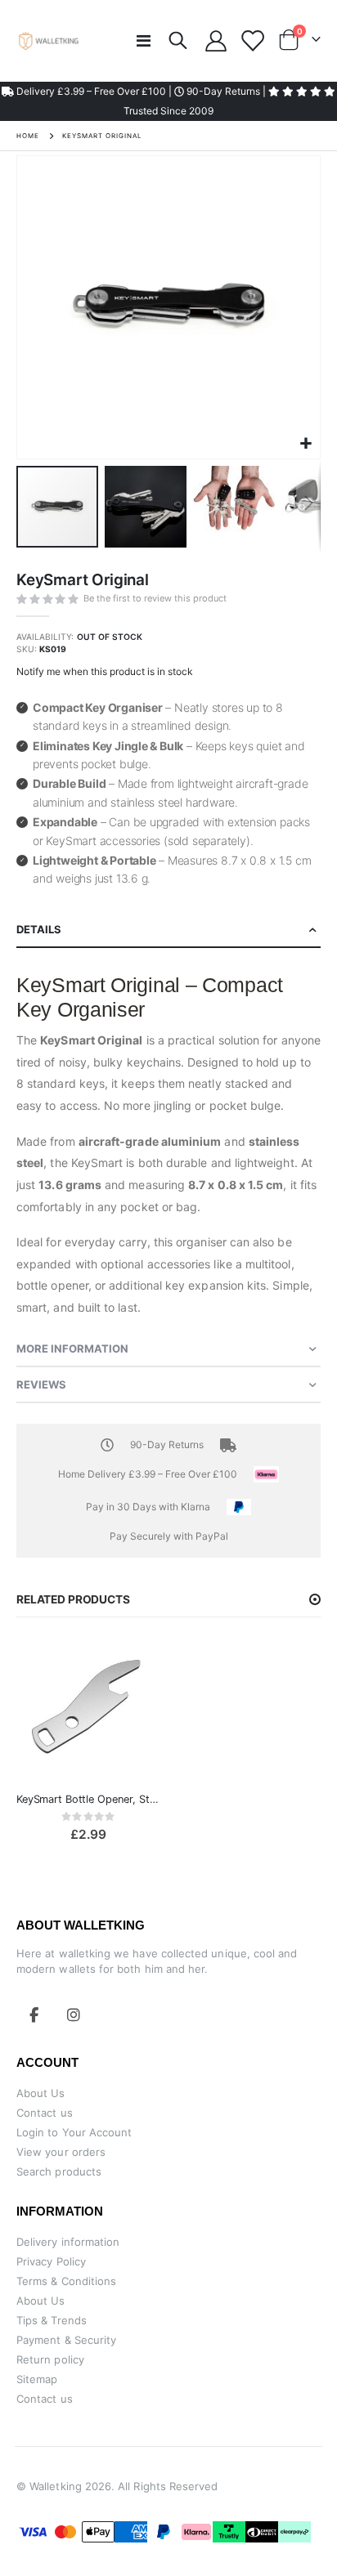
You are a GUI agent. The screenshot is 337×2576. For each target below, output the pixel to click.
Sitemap (37, 2379)
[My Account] (216, 41)
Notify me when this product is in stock (105, 671)
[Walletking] (49, 41)
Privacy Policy (51, 2261)
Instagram (74, 2015)
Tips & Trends (52, 2320)
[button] (306, 444)
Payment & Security (66, 2340)
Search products (59, 2171)
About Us (41, 2093)
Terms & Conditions (66, 2281)
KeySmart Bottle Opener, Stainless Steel (88, 1799)
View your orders (61, 2152)
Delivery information (68, 2242)
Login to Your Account (74, 2132)
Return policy (50, 2359)
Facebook (34, 2015)
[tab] (168, 930)
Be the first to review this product (155, 598)
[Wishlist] (252, 41)
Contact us (45, 2113)
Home (28, 136)
